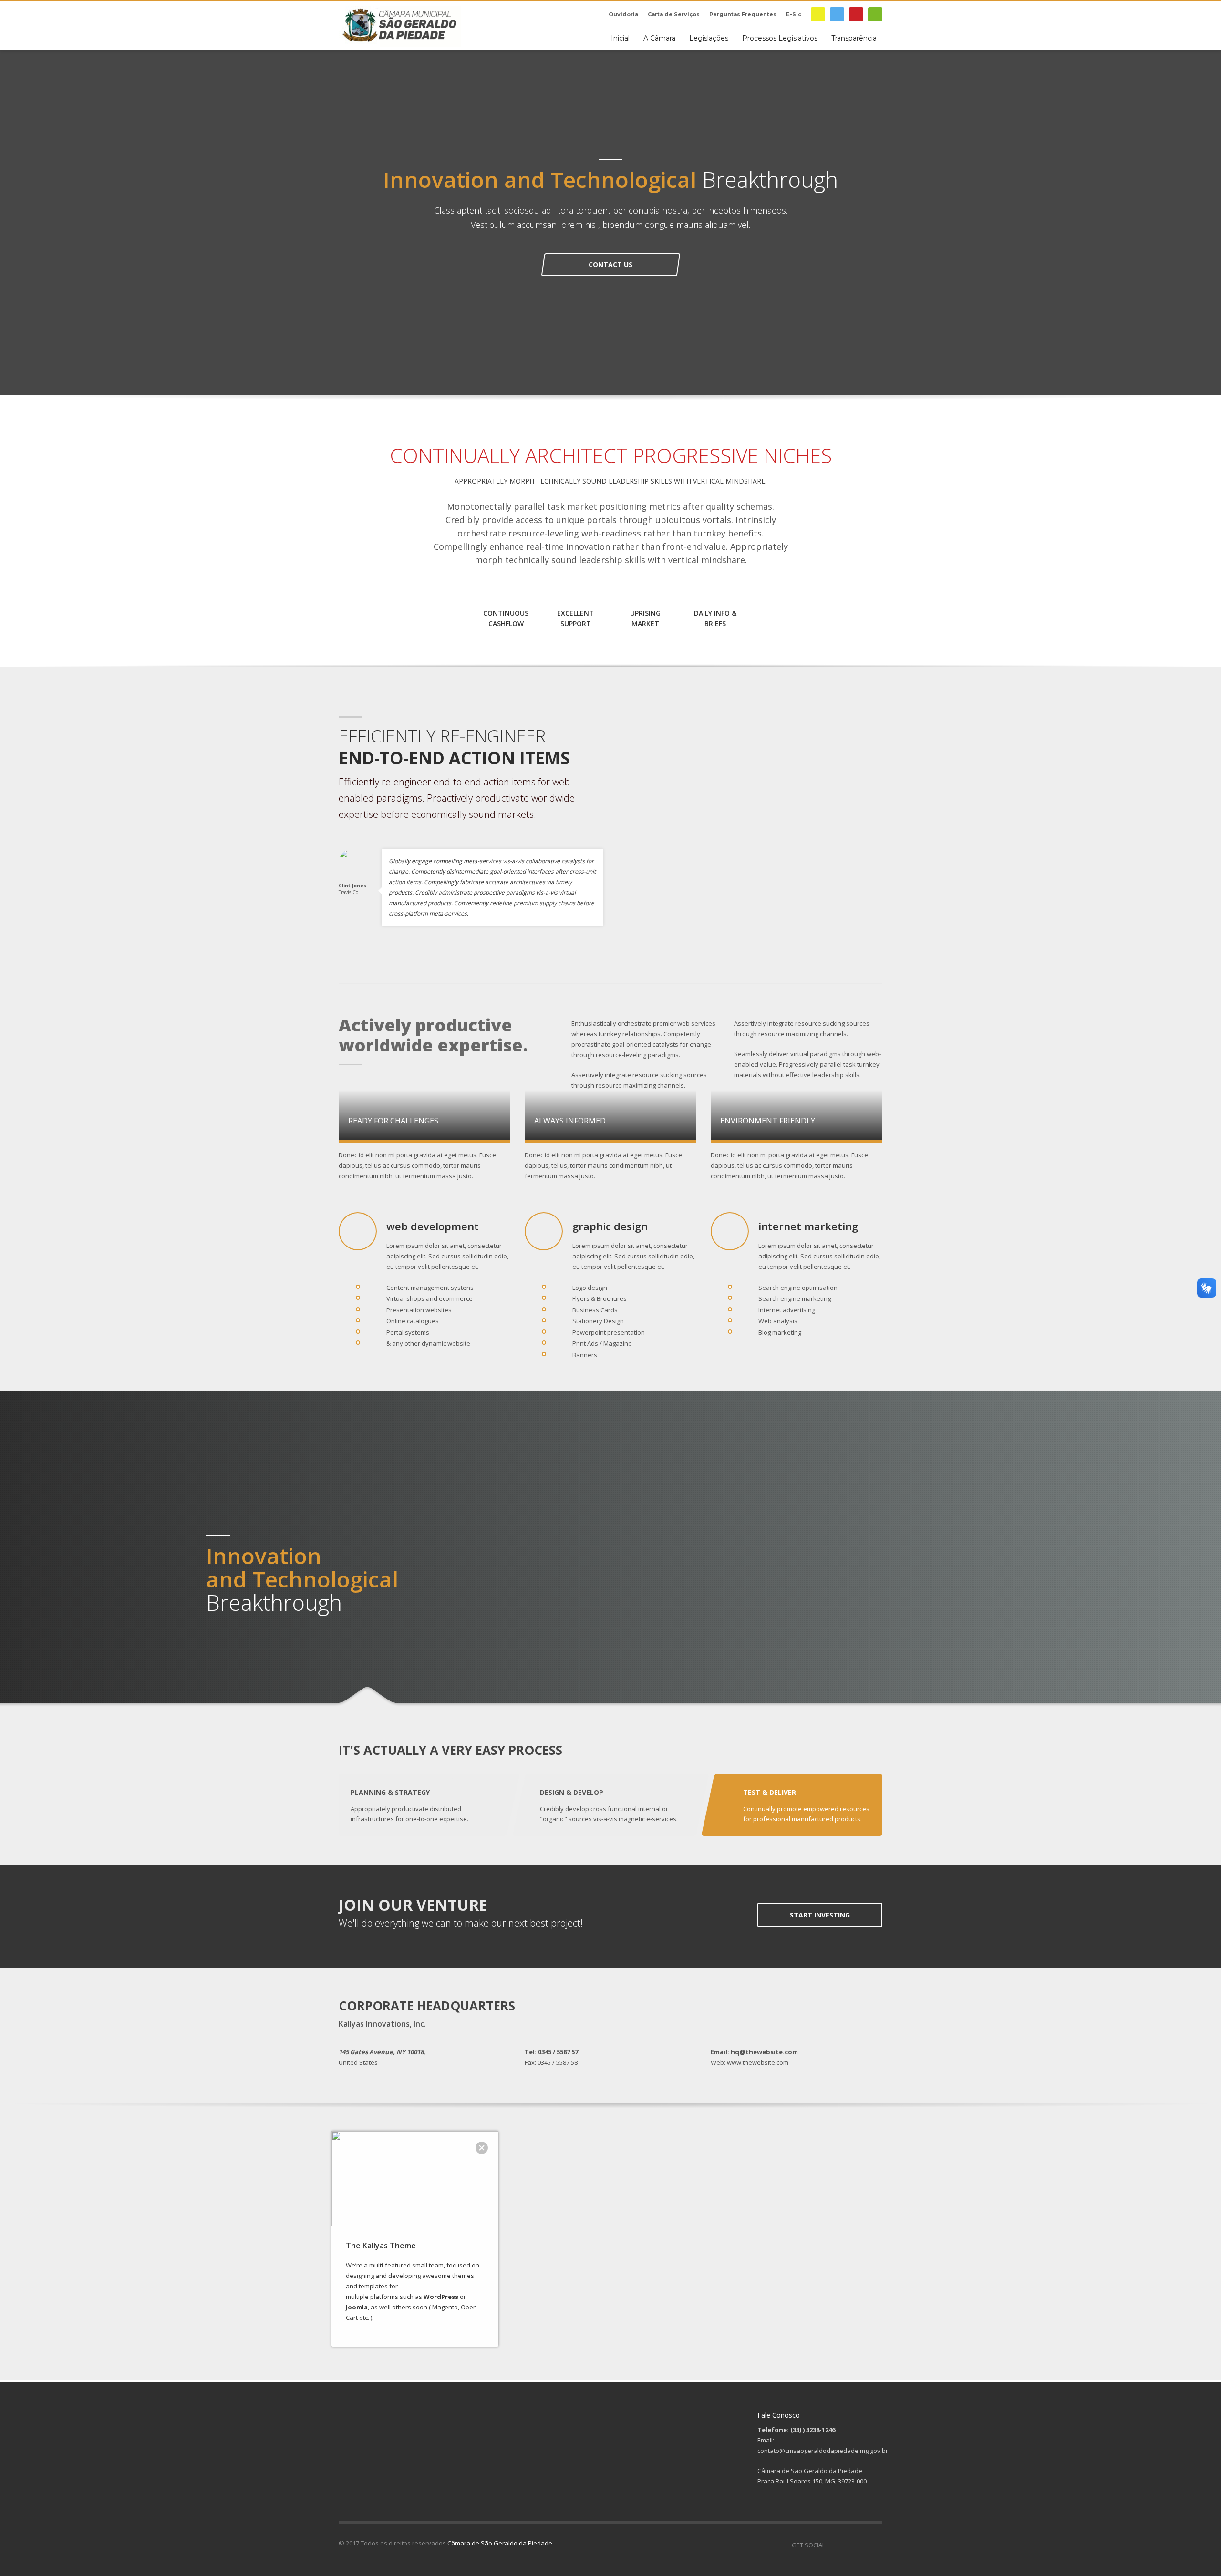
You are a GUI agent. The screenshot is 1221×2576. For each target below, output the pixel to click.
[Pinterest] (856, 14)
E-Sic (794, 14)
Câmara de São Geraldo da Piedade (500, 2543)
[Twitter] (837, 14)
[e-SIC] (818, 14)
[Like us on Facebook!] (832, 2545)
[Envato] (875, 14)
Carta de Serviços (674, 14)
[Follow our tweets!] (847, 2545)
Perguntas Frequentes (743, 14)
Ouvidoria (623, 14)
